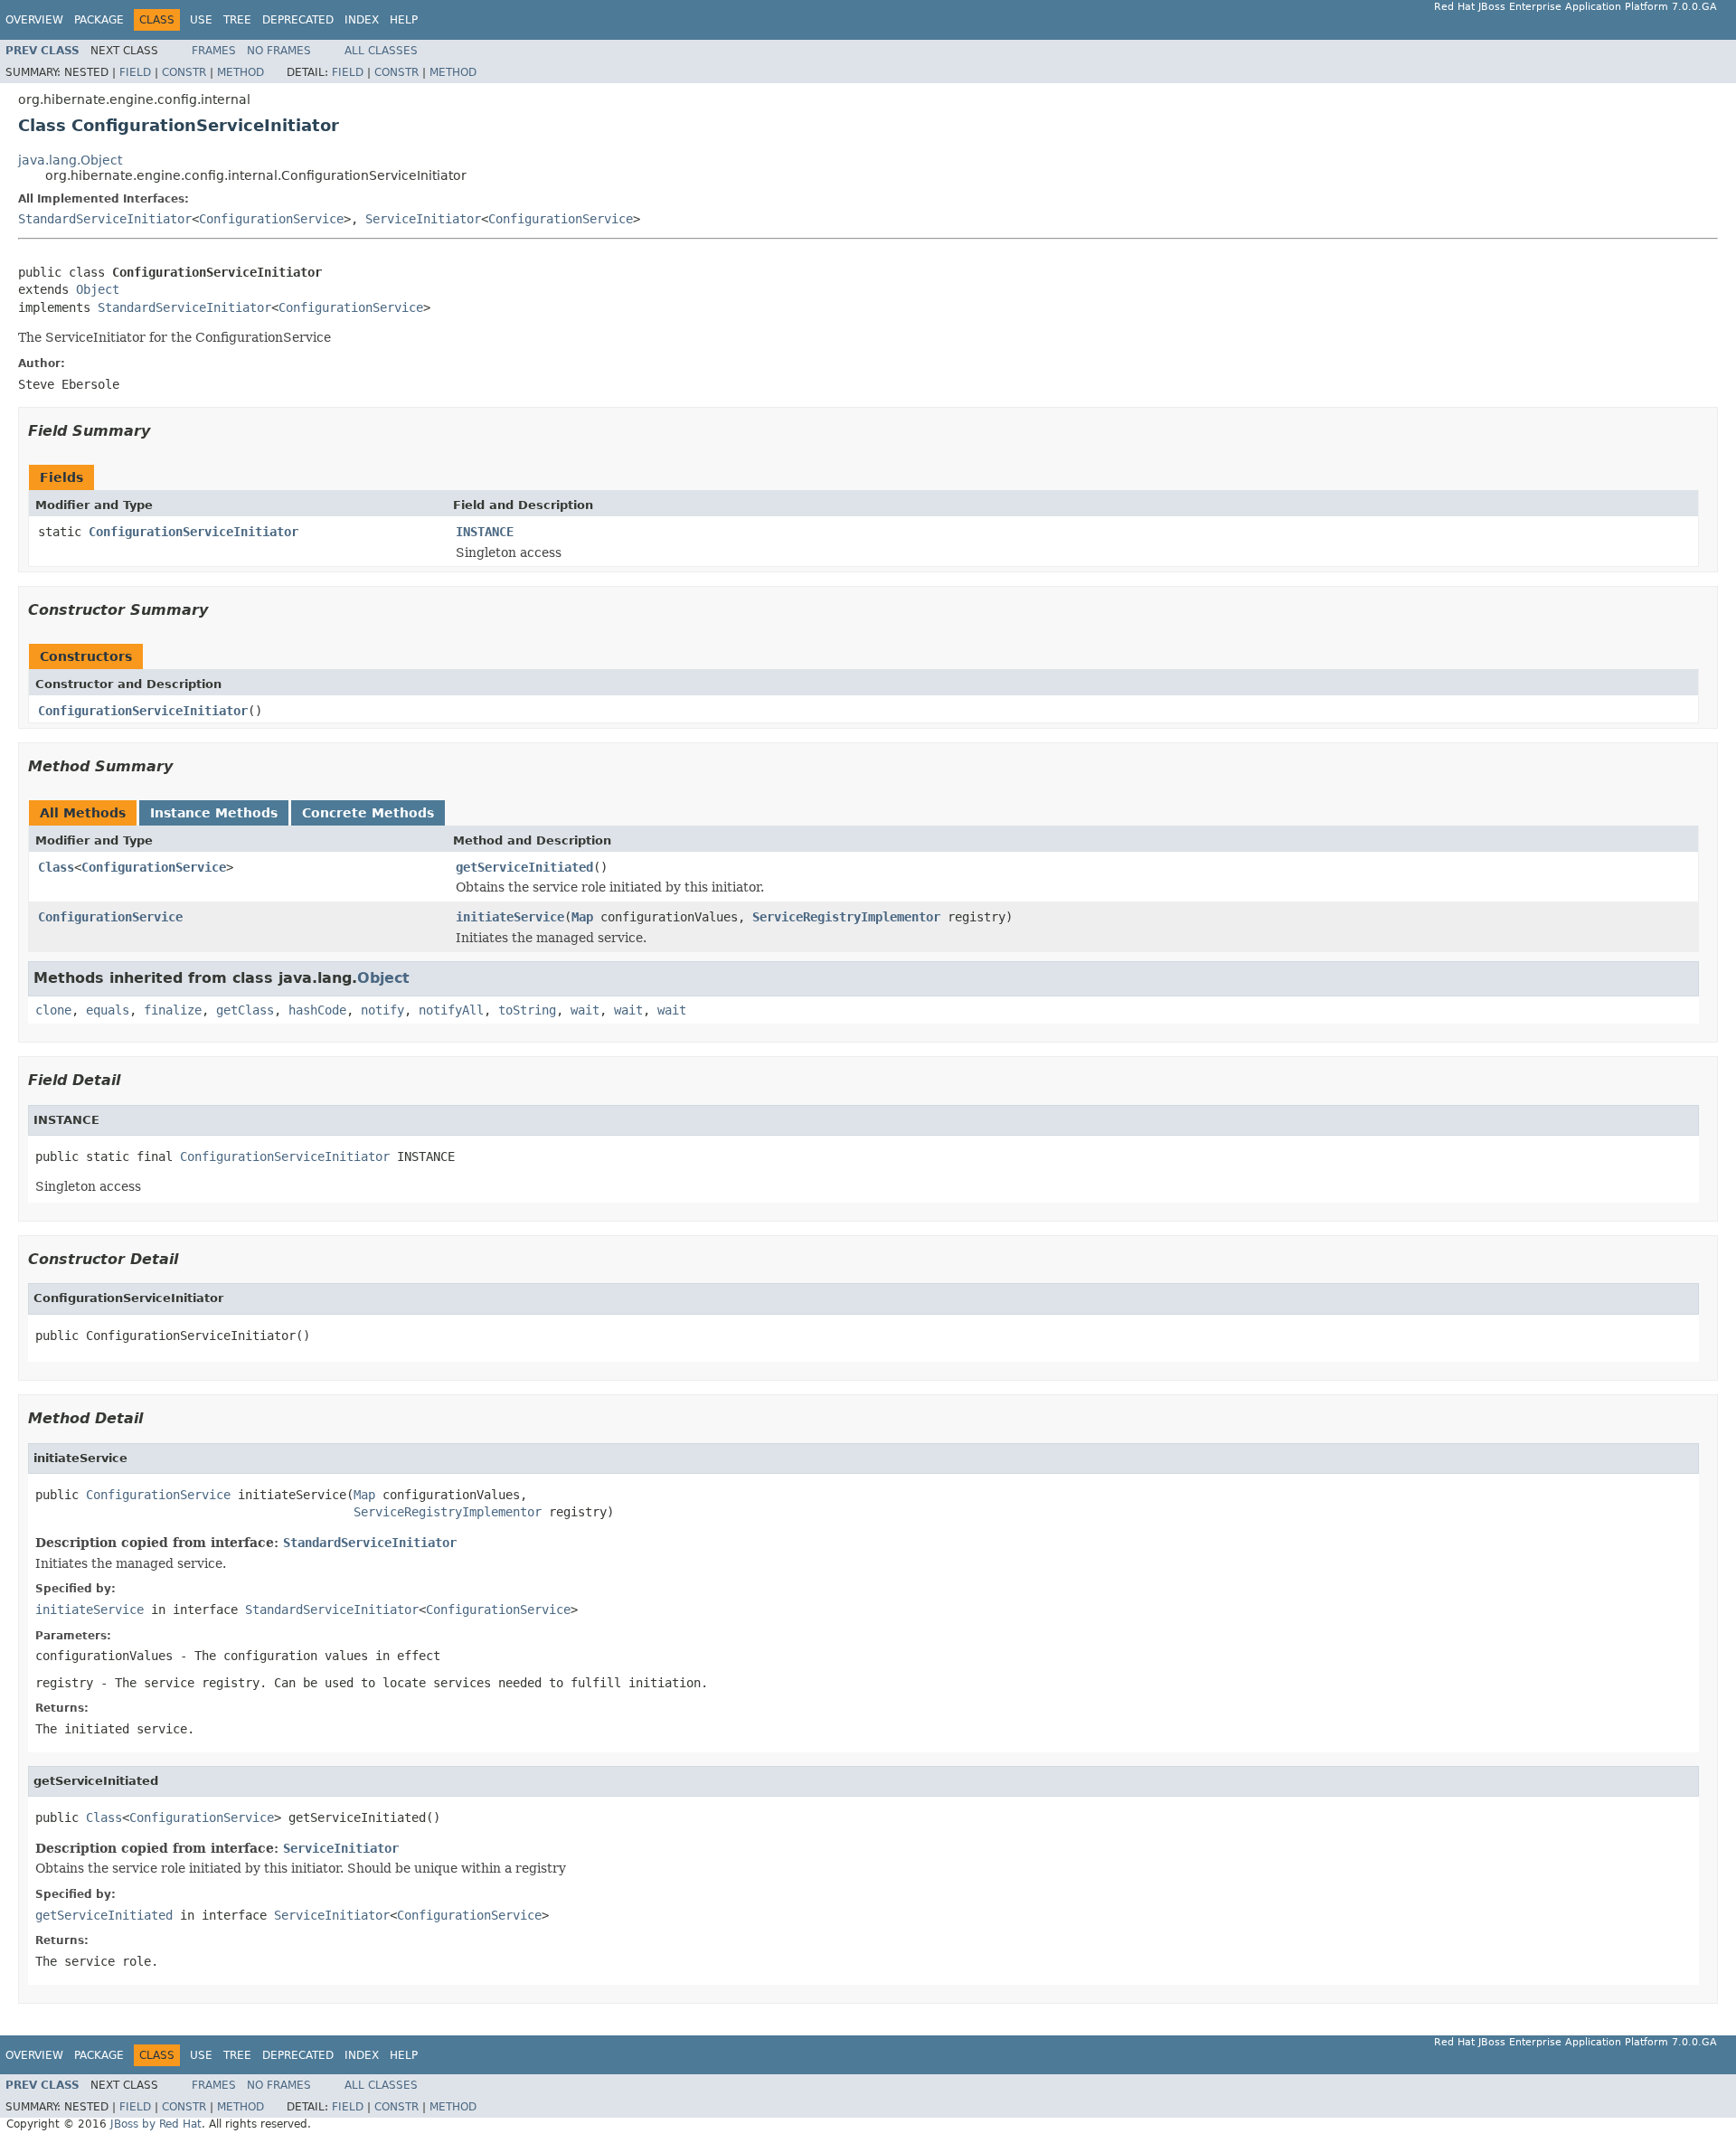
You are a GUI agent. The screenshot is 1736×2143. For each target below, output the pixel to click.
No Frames (279, 51)
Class (56, 867)
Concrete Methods (368, 813)
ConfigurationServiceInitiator (193, 532)
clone (53, 1010)
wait (585, 1010)
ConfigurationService (271, 219)
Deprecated (298, 20)
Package (99, 20)
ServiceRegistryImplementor (846, 917)
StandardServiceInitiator (105, 219)
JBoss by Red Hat (156, 2124)
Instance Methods (214, 813)
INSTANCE (485, 532)
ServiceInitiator (423, 219)
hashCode (317, 1010)
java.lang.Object (70, 160)
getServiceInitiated (524, 867)
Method (241, 72)
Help (404, 20)
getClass (245, 1010)
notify (382, 1010)
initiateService (510, 917)
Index (362, 20)
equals (108, 1010)
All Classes (381, 51)
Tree (237, 20)
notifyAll (451, 1010)
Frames (214, 51)
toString (527, 1010)
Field (135, 72)
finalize (173, 1010)
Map (582, 917)
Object (98, 289)
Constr (184, 72)
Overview (34, 20)
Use (201, 20)
